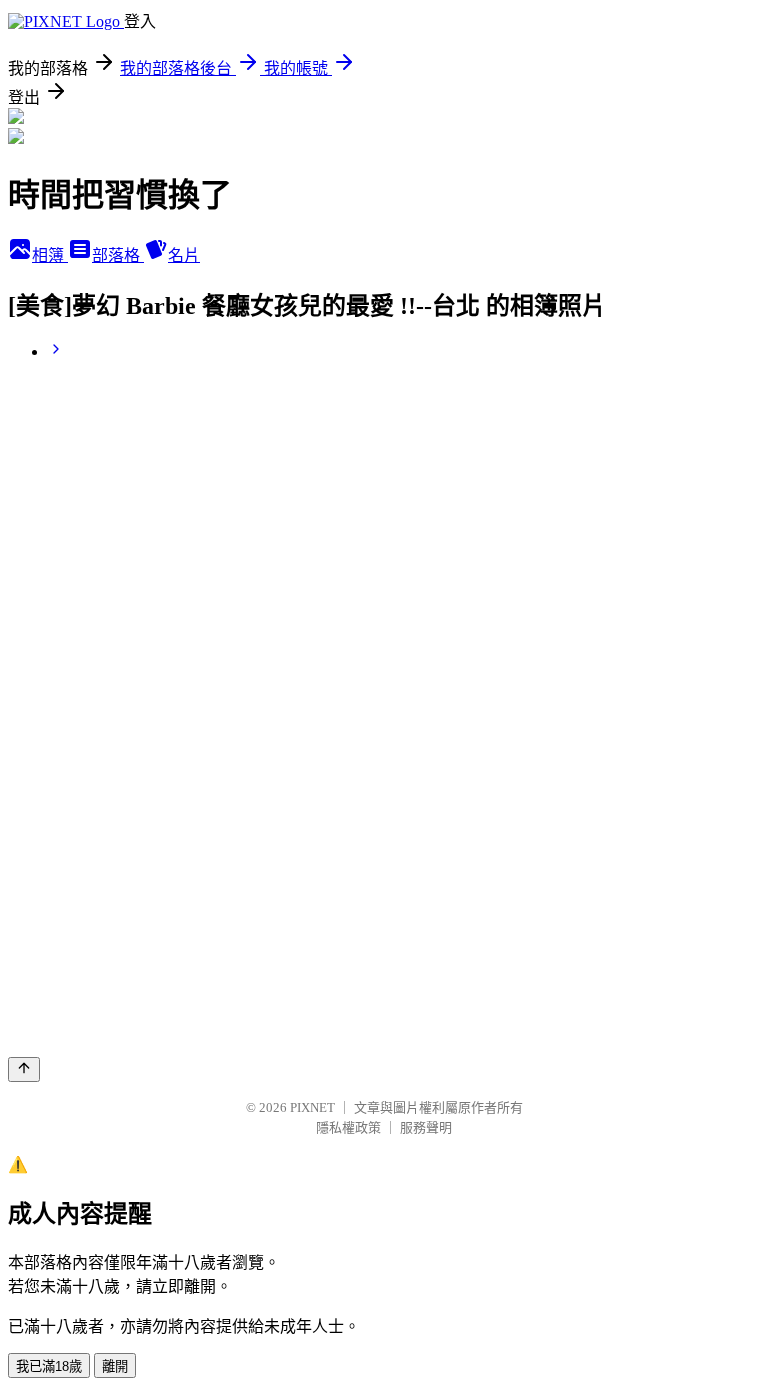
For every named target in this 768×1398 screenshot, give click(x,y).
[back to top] (24, 1069)
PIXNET (312, 1107)
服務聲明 (426, 1127)
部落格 (118, 255)
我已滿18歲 (49, 1366)
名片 (184, 255)
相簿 (50, 255)
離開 (115, 1366)
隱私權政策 (348, 1127)
